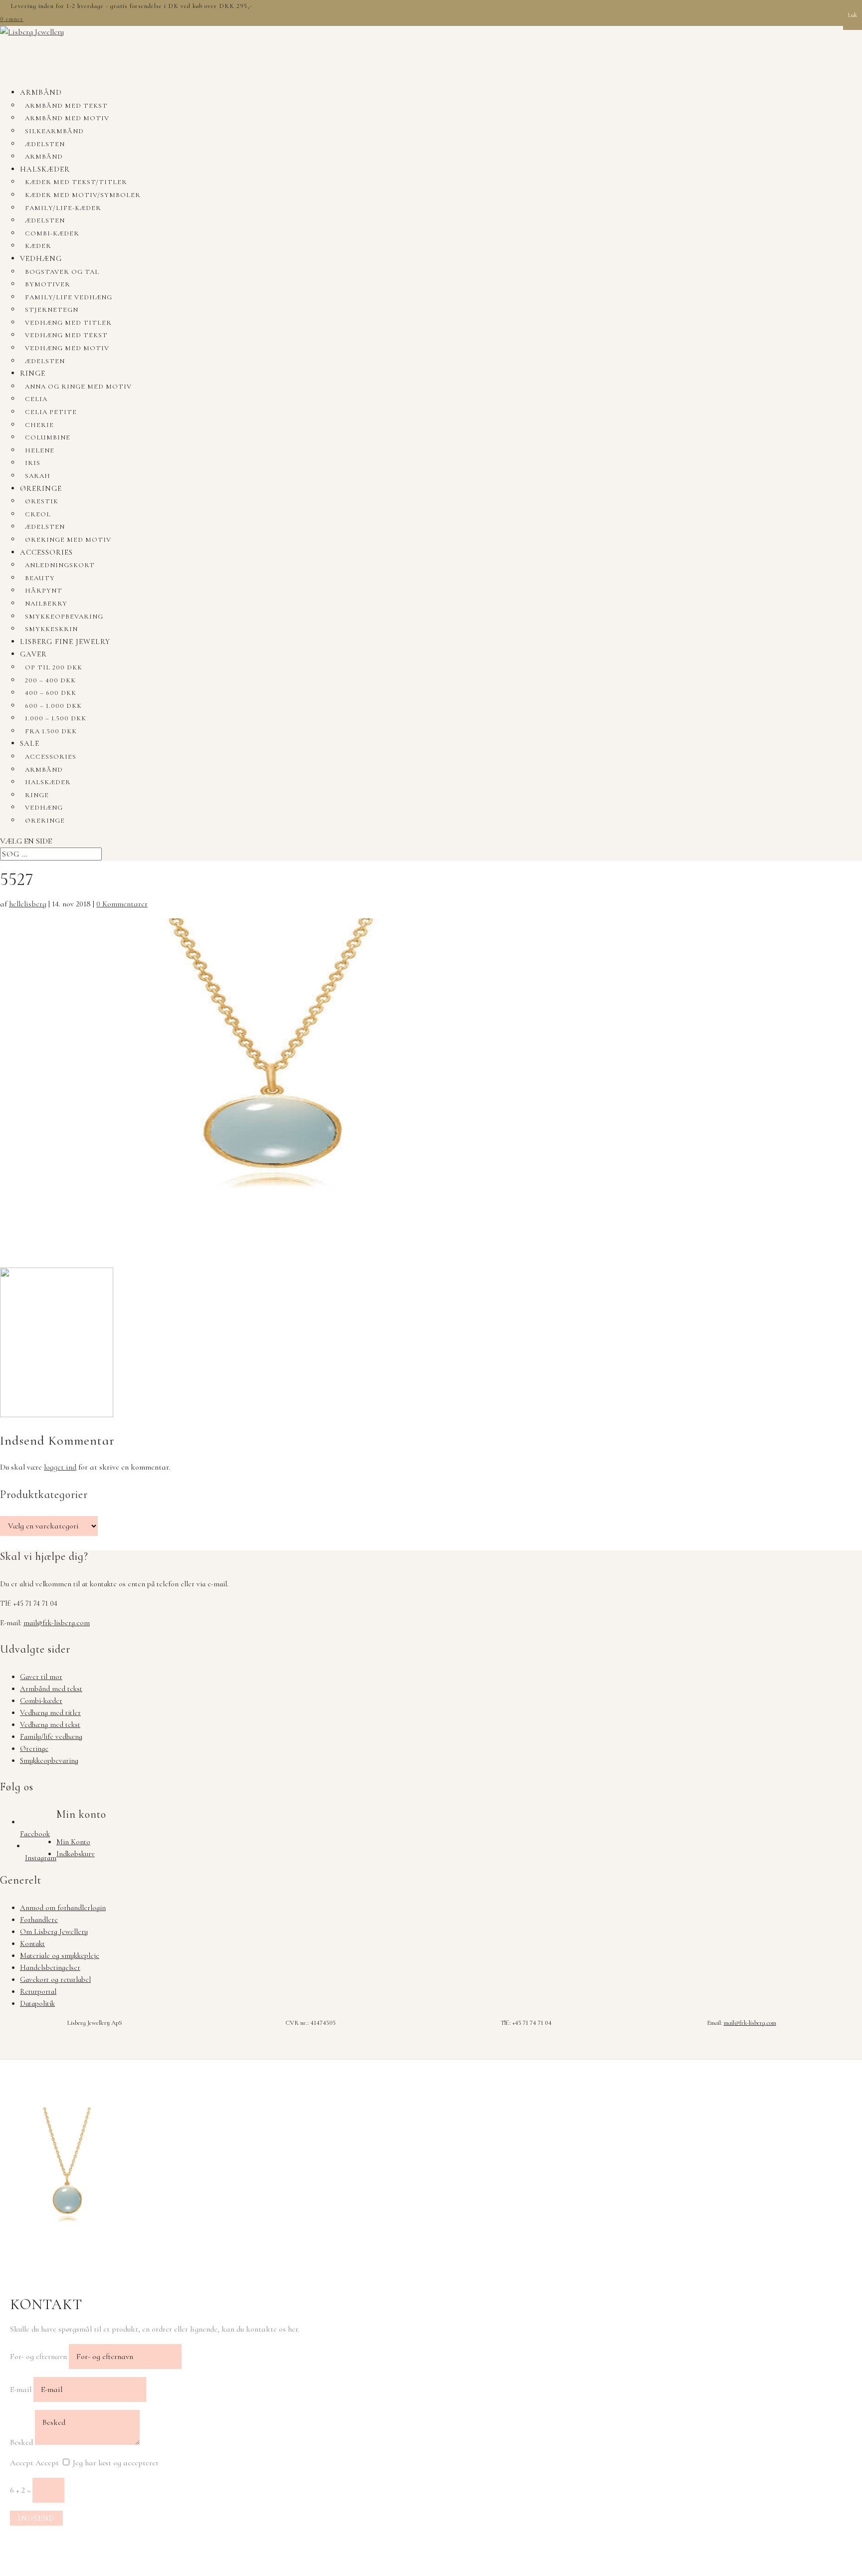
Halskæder (45, 169)
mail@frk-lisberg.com (57, 1623)
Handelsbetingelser (50, 1967)
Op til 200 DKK (54, 667)
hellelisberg (28, 904)
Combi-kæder (52, 233)
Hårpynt (44, 591)
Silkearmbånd (54, 131)
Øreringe (41, 488)
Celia (36, 399)
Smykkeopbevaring (64, 617)
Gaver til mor (41, 1677)
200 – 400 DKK (50, 680)
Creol (38, 514)
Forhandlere (39, 1920)
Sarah (38, 476)
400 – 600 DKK (51, 693)
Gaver (33, 654)
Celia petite (51, 412)
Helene (40, 450)
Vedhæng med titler (68, 323)
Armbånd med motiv (67, 118)
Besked (21, 2442)
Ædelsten (45, 144)
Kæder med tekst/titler (76, 182)
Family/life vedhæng (69, 297)
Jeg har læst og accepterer (116, 2463)
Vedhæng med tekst (66, 335)
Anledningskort (60, 565)
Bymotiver (48, 284)
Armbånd (41, 92)
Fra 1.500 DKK (51, 731)
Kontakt (32, 1943)
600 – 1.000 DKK (53, 706)
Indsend (36, 2518)
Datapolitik (37, 2003)
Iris (33, 463)
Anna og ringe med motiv (78, 387)
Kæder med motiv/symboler (83, 195)
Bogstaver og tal (62, 272)
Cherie (39, 425)
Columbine (48, 437)
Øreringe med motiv (68, 540)
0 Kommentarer (122, 904)
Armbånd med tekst (66, 106)
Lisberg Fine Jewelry (65, 642)
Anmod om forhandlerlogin (63, 1908)
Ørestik (42, 501)
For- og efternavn (38, 2357)
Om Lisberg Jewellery (54, 1932)
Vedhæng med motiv (67, 348)
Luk (853, 15)
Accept (22, 2463)
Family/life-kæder (63, 208)
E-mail (21, 2389)
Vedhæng (41, 258)
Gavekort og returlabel (55, 1979)
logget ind (60, 1467)
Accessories (46, 552)
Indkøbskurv (76, 1854)
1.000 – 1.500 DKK (56, 718)
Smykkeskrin (51, 629)
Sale (30, 743)
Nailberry (46, 604)
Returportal (38, 1991)
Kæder (38, 246)
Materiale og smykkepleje (60, 1955)
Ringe (33, 373)
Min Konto (73, 1842)
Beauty (40, 578)
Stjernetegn (52, 310)
